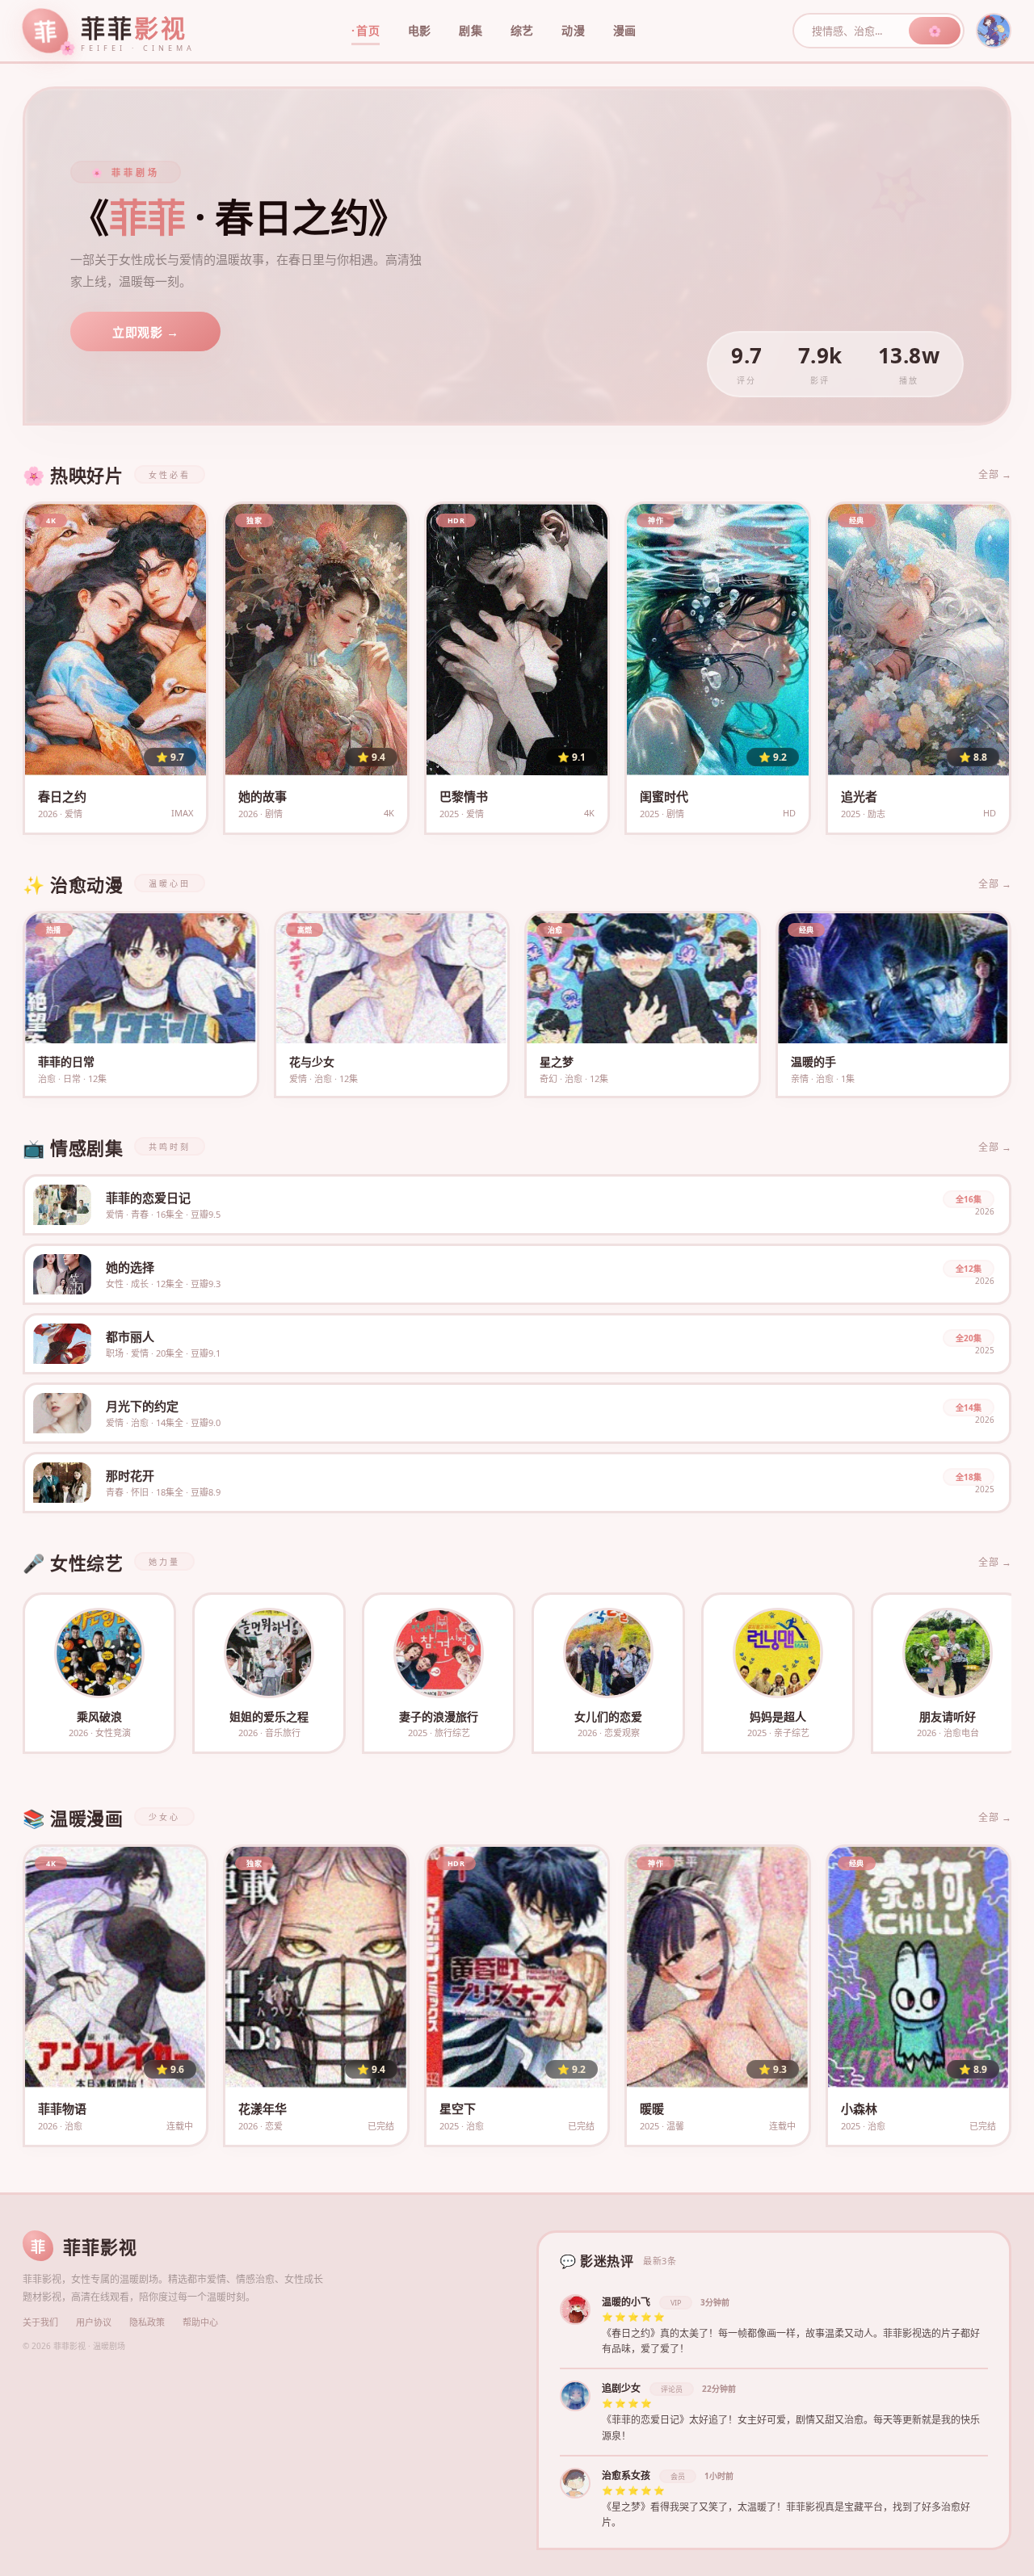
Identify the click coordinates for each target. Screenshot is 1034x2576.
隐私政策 (147, 2322)
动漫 (573, 30)
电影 (420, 30)
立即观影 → (145, 332)
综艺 (522, 30)
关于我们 (40, 2322)
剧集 (471, 30)
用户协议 (94, 2322)
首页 (368, 30)
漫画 (625, 30)
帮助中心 (200, 2322)
